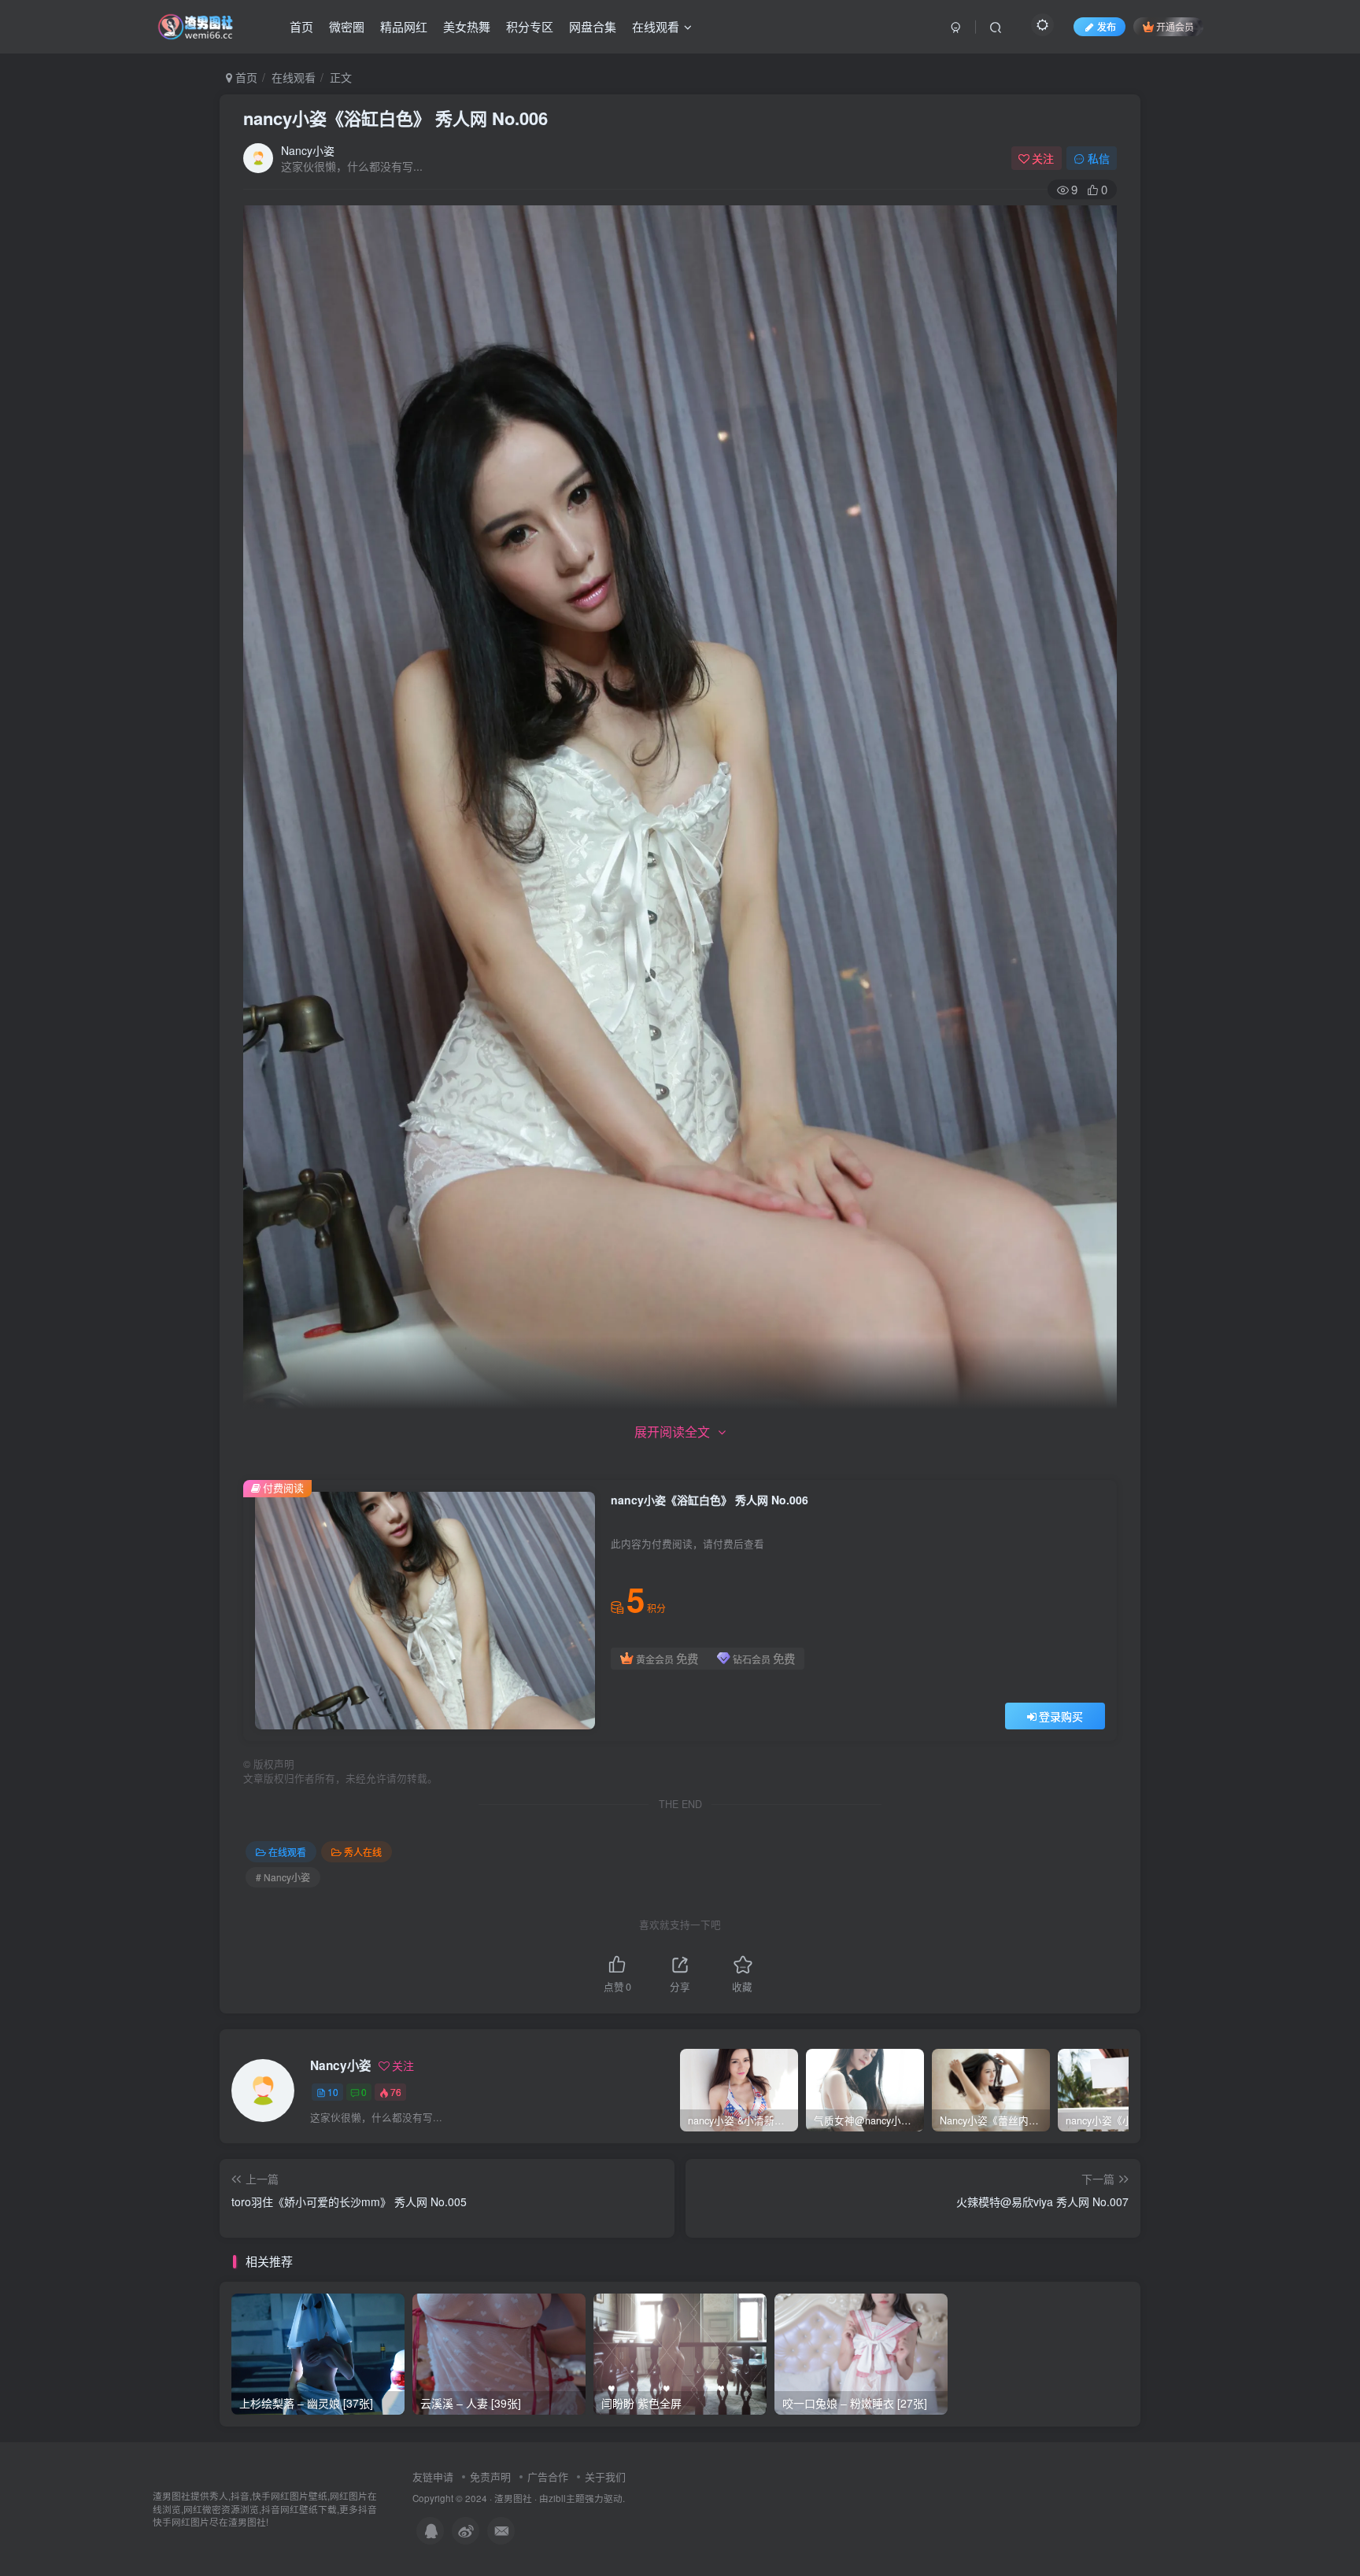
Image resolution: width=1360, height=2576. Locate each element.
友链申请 (433, 2476)
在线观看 (656, 26)
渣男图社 (513, 2498)
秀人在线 (363, 1852)
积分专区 (530, 26)
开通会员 (1175, 26)
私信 (1099, 158)
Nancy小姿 (308, 150)
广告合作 (548, 2476)
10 (333, 2092)
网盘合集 (593, 26)
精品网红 (404, 26)
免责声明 (490, 2476)
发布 (1107, 26)
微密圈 (347, 26)
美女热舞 (467, 26)
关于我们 (605, 2476)
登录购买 (1061, 1716)
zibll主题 (567, 2498)
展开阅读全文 (672, 1432)
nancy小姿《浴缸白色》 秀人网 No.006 (395, 118)
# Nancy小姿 (283, 1877)
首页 (301, 26)
